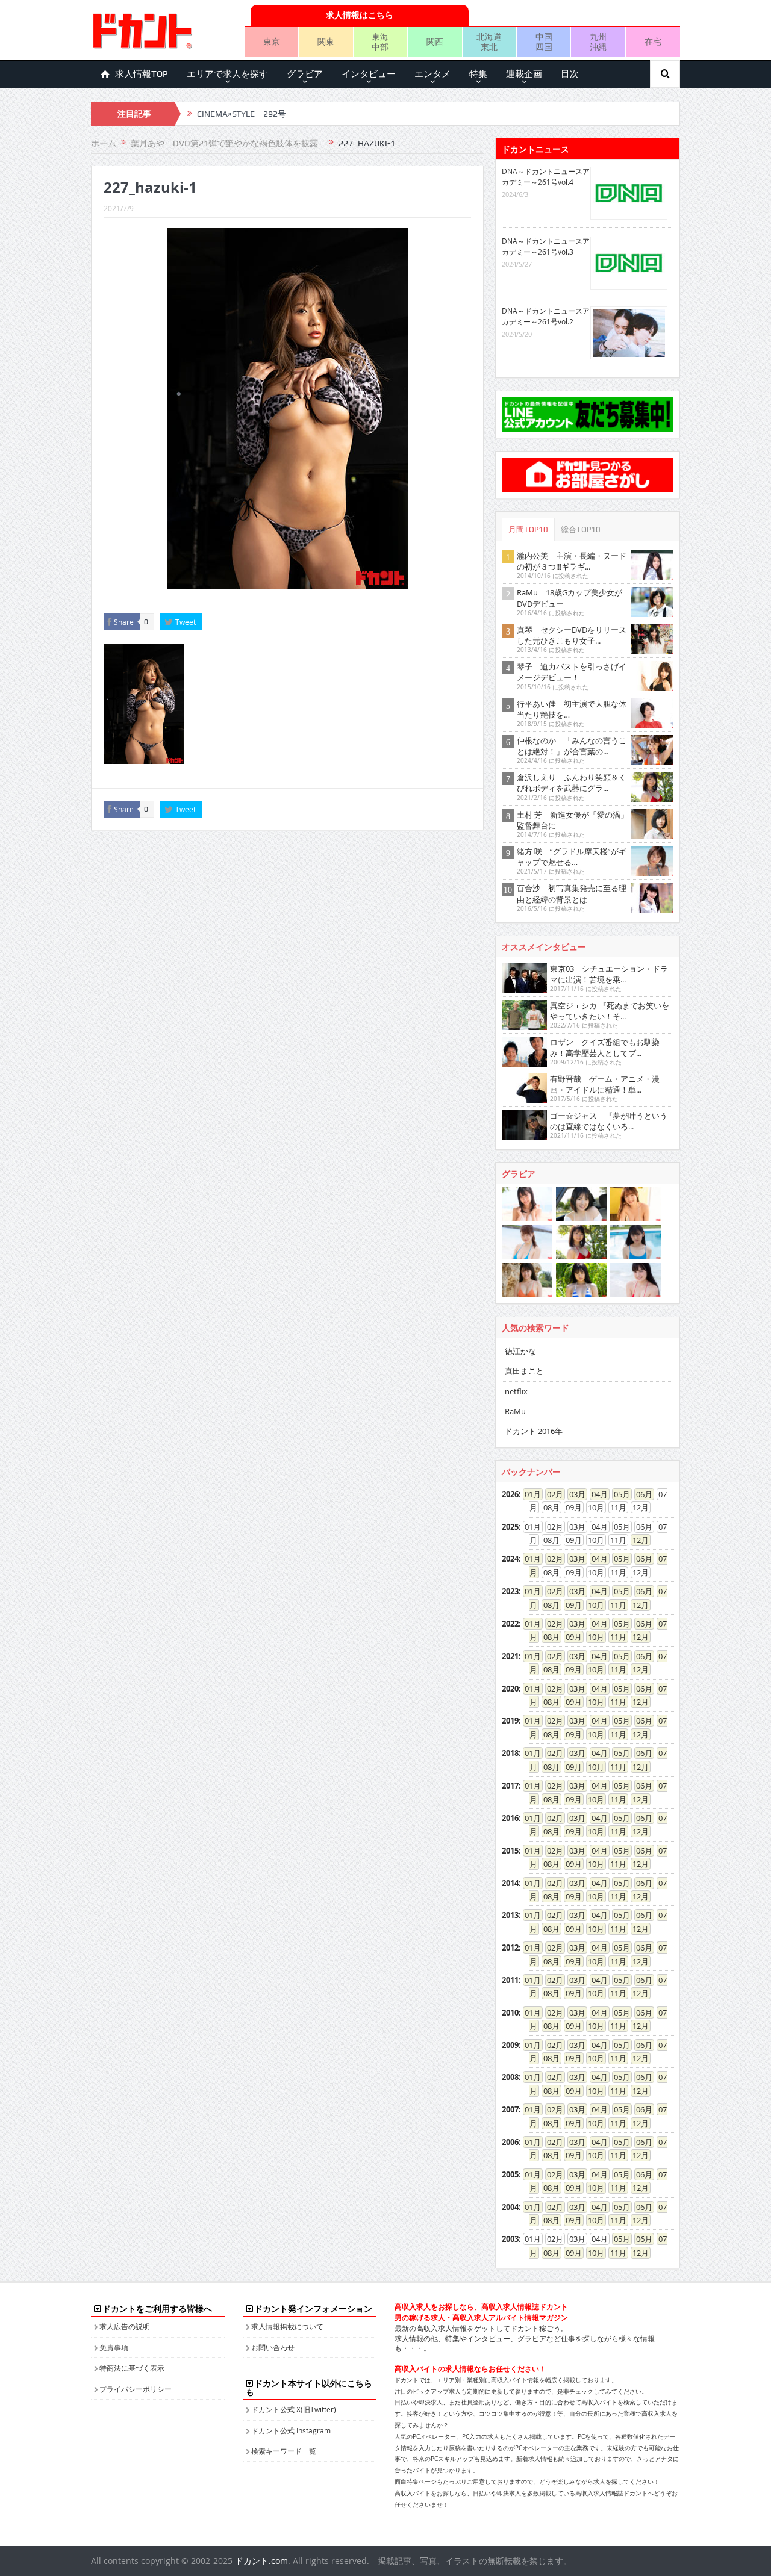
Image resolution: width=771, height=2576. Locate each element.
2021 (510, 1656)
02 (551, 1494)
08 (548, 1605)
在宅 (653, 41)
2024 (510, 1559)
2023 (510, 1591)
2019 (510, 1721)
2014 (510, 1883)
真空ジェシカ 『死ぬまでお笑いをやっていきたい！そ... (610, 1011)
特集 (478, 74)
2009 (510, 2045)
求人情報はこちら (360, 15)
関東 (326, 41)
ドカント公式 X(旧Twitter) (294, 2409)
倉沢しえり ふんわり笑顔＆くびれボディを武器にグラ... (572, 783)
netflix (516, 1391)
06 (640, 1494)
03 (573, 1494)
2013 (510, 1915)
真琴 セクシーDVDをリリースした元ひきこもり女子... (572, 635)
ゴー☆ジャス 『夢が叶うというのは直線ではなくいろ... (609, 1121)
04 (596, 1494)
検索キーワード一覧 (284, 2451)
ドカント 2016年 (534, 1431)
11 (614, 1605)
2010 (510, 2013)
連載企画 (524, 74)
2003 (510, 2239)
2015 (510, 1851)
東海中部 (380, 42)
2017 (510, 1786)
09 (570, 1605)
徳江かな (520, 1351)
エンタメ (432, 74)
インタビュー (369, 74)
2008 (510, 2077)
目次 (570, 74)
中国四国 (544, 42)
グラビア (305, 74)
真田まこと (524, 1371)
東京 (272, 41)
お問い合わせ (273, 2347)
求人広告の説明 (125, 2326)
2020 (510, 1689)
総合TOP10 (581, 529)
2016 (510, 1818)
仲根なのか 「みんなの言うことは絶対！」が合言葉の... (572, 746)
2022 (510, 1624)
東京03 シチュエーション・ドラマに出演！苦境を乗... (609, 974)
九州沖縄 (598, 42)
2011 (510, 1980)
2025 (510, 1527)
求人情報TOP (142, 74)
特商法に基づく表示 (132, 2368)
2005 (510, 2174)
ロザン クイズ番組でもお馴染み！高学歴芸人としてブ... (605, 1047)
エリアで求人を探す (227, 74)
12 (637, 1540)
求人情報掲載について (287, 2326)
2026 (510, 1494)
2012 (510, 1948)
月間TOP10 (528, 529)
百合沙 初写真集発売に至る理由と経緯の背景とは (572, 893)
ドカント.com (261, 2561)
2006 (510, 2142)
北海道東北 (489, 42)
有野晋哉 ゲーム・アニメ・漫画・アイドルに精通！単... (605, 1084)
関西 (435, 41)
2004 (510, 2207)
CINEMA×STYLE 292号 (242, 114)
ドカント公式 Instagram (291, 2430)
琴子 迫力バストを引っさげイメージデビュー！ (572, 672)
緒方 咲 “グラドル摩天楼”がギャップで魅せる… (572, 857)
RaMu (515, 1411)
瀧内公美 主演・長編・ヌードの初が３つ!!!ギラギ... (572, 561)
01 (529, 1494)
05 (618, 1494)
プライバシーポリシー (136, 2389)
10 (592, 1605)
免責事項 (114, 2347)
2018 (510, 1753)
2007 (510, 2109)
